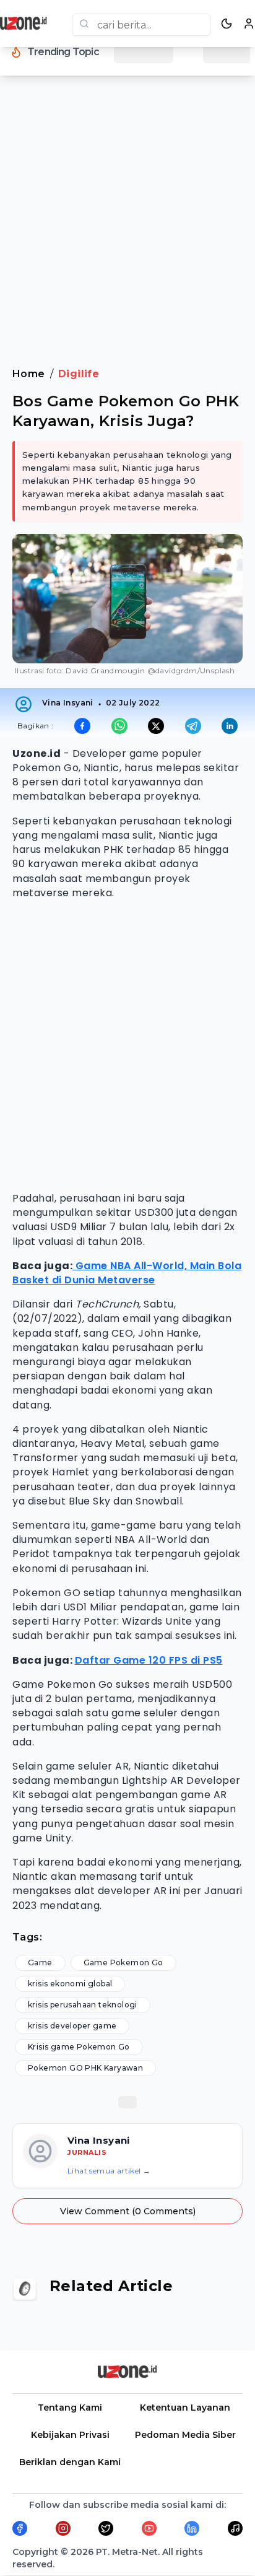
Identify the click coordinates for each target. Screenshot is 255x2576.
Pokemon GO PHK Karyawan (85, 2068)
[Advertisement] (127, 229)
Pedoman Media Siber (185, 2435)
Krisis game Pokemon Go (79, 2047)
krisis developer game (72, 2026)
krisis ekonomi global (70, 1984)
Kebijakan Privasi (70, 2435)
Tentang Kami (70, 2408)
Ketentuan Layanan (185, 2408)
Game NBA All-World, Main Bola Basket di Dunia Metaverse (127, 1273)
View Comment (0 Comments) (128, 2211)
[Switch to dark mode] (227, 24)
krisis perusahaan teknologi (83, 2005)
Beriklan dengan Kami (70, 2462)
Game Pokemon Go (123, 1963)
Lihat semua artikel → (109, 2171)
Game (40, 1963)
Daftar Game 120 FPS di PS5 (149, 1660)
